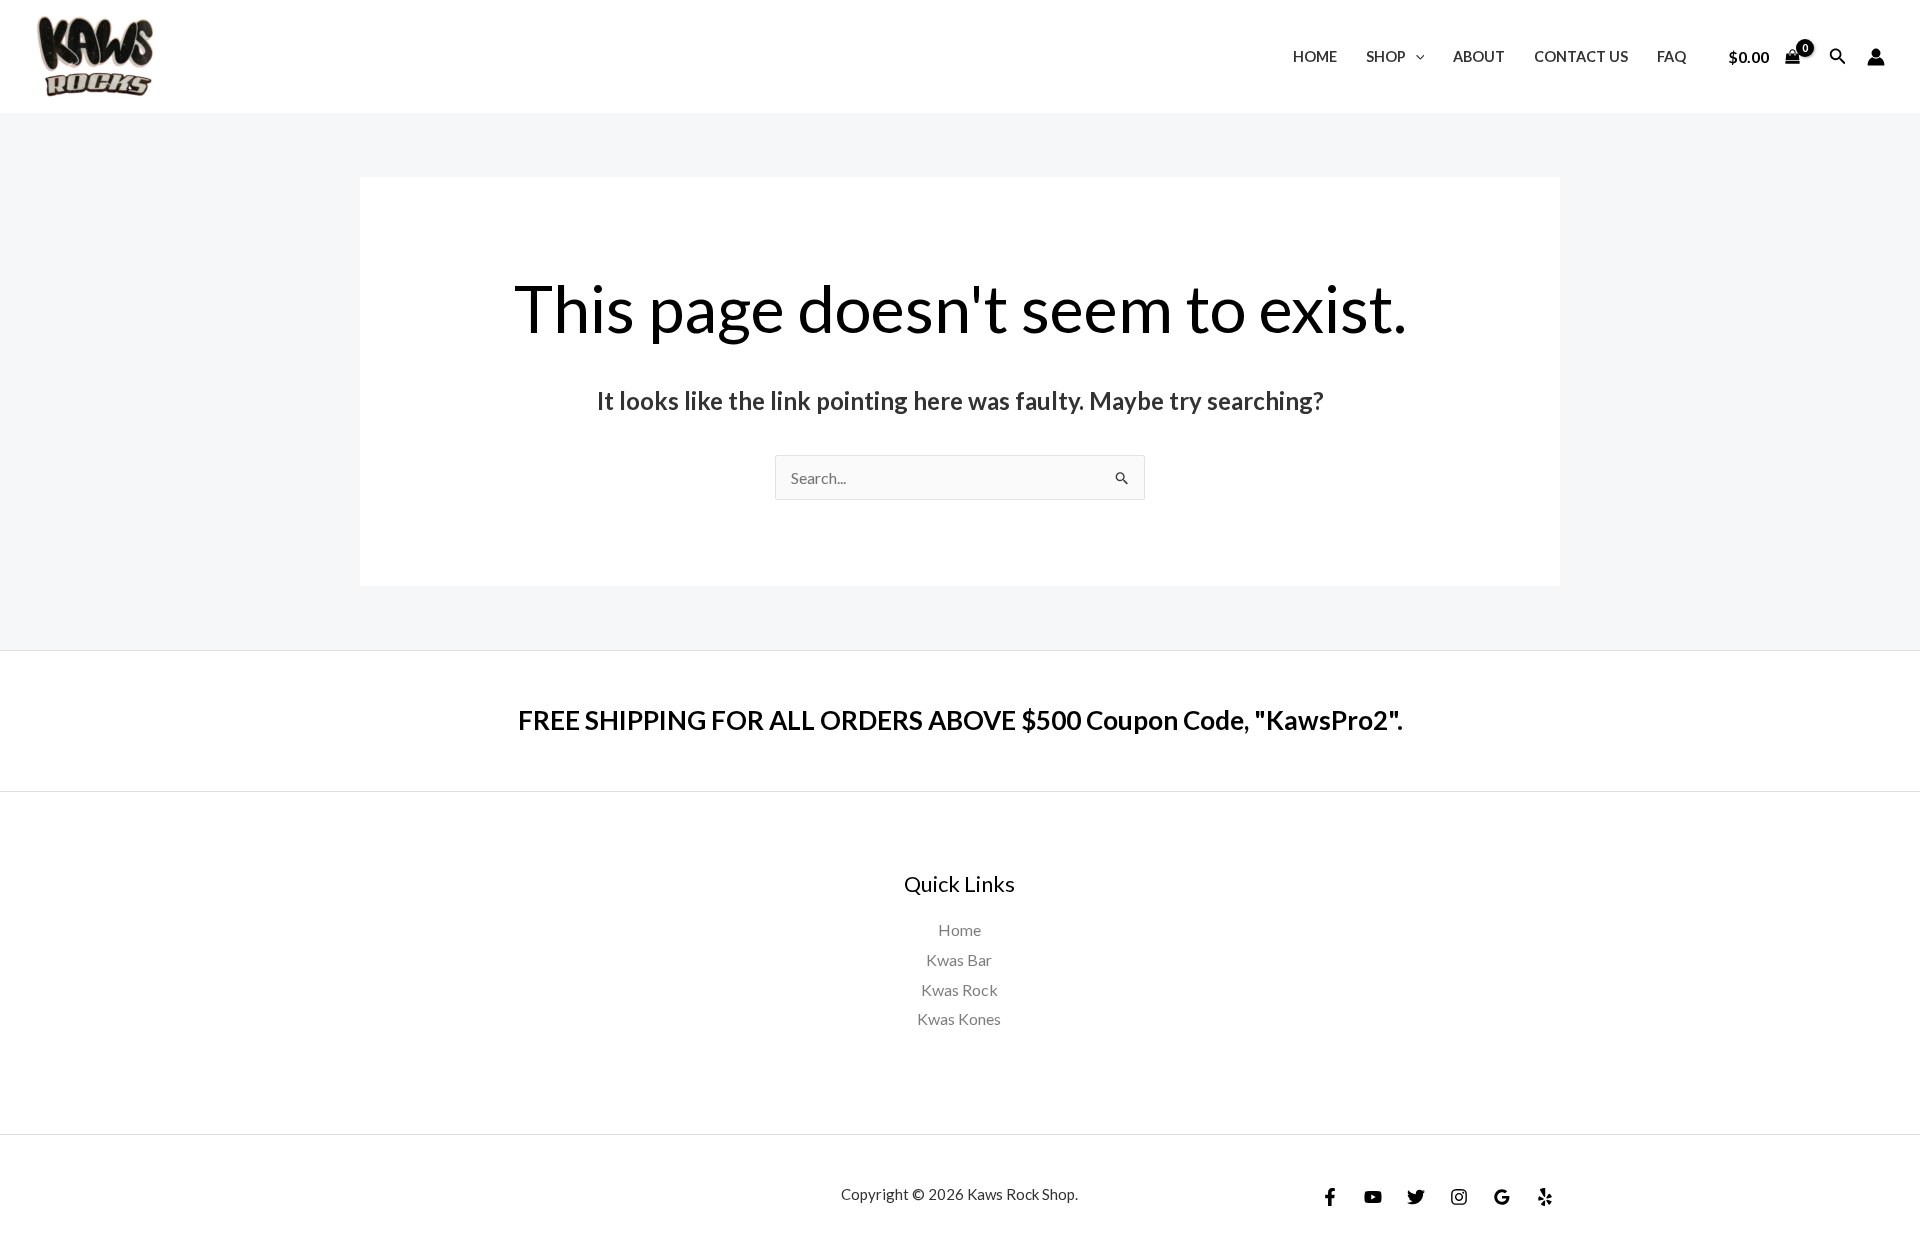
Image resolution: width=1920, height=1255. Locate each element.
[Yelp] (1545, 1197)
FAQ (1671, 56)
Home (1315, 56)
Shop (1386, 56)
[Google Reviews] (1502, 1197)
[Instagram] (1459, 1197)
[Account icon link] (1876, 57)
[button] (1415, 56)
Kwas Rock (959, 989)
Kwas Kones (959, 1018)
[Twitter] (1416, 1197)
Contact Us (1581, 56)
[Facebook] (1330, 1197)
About (1479, 56)
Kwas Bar (959, 959)
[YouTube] (1373, 1197)
